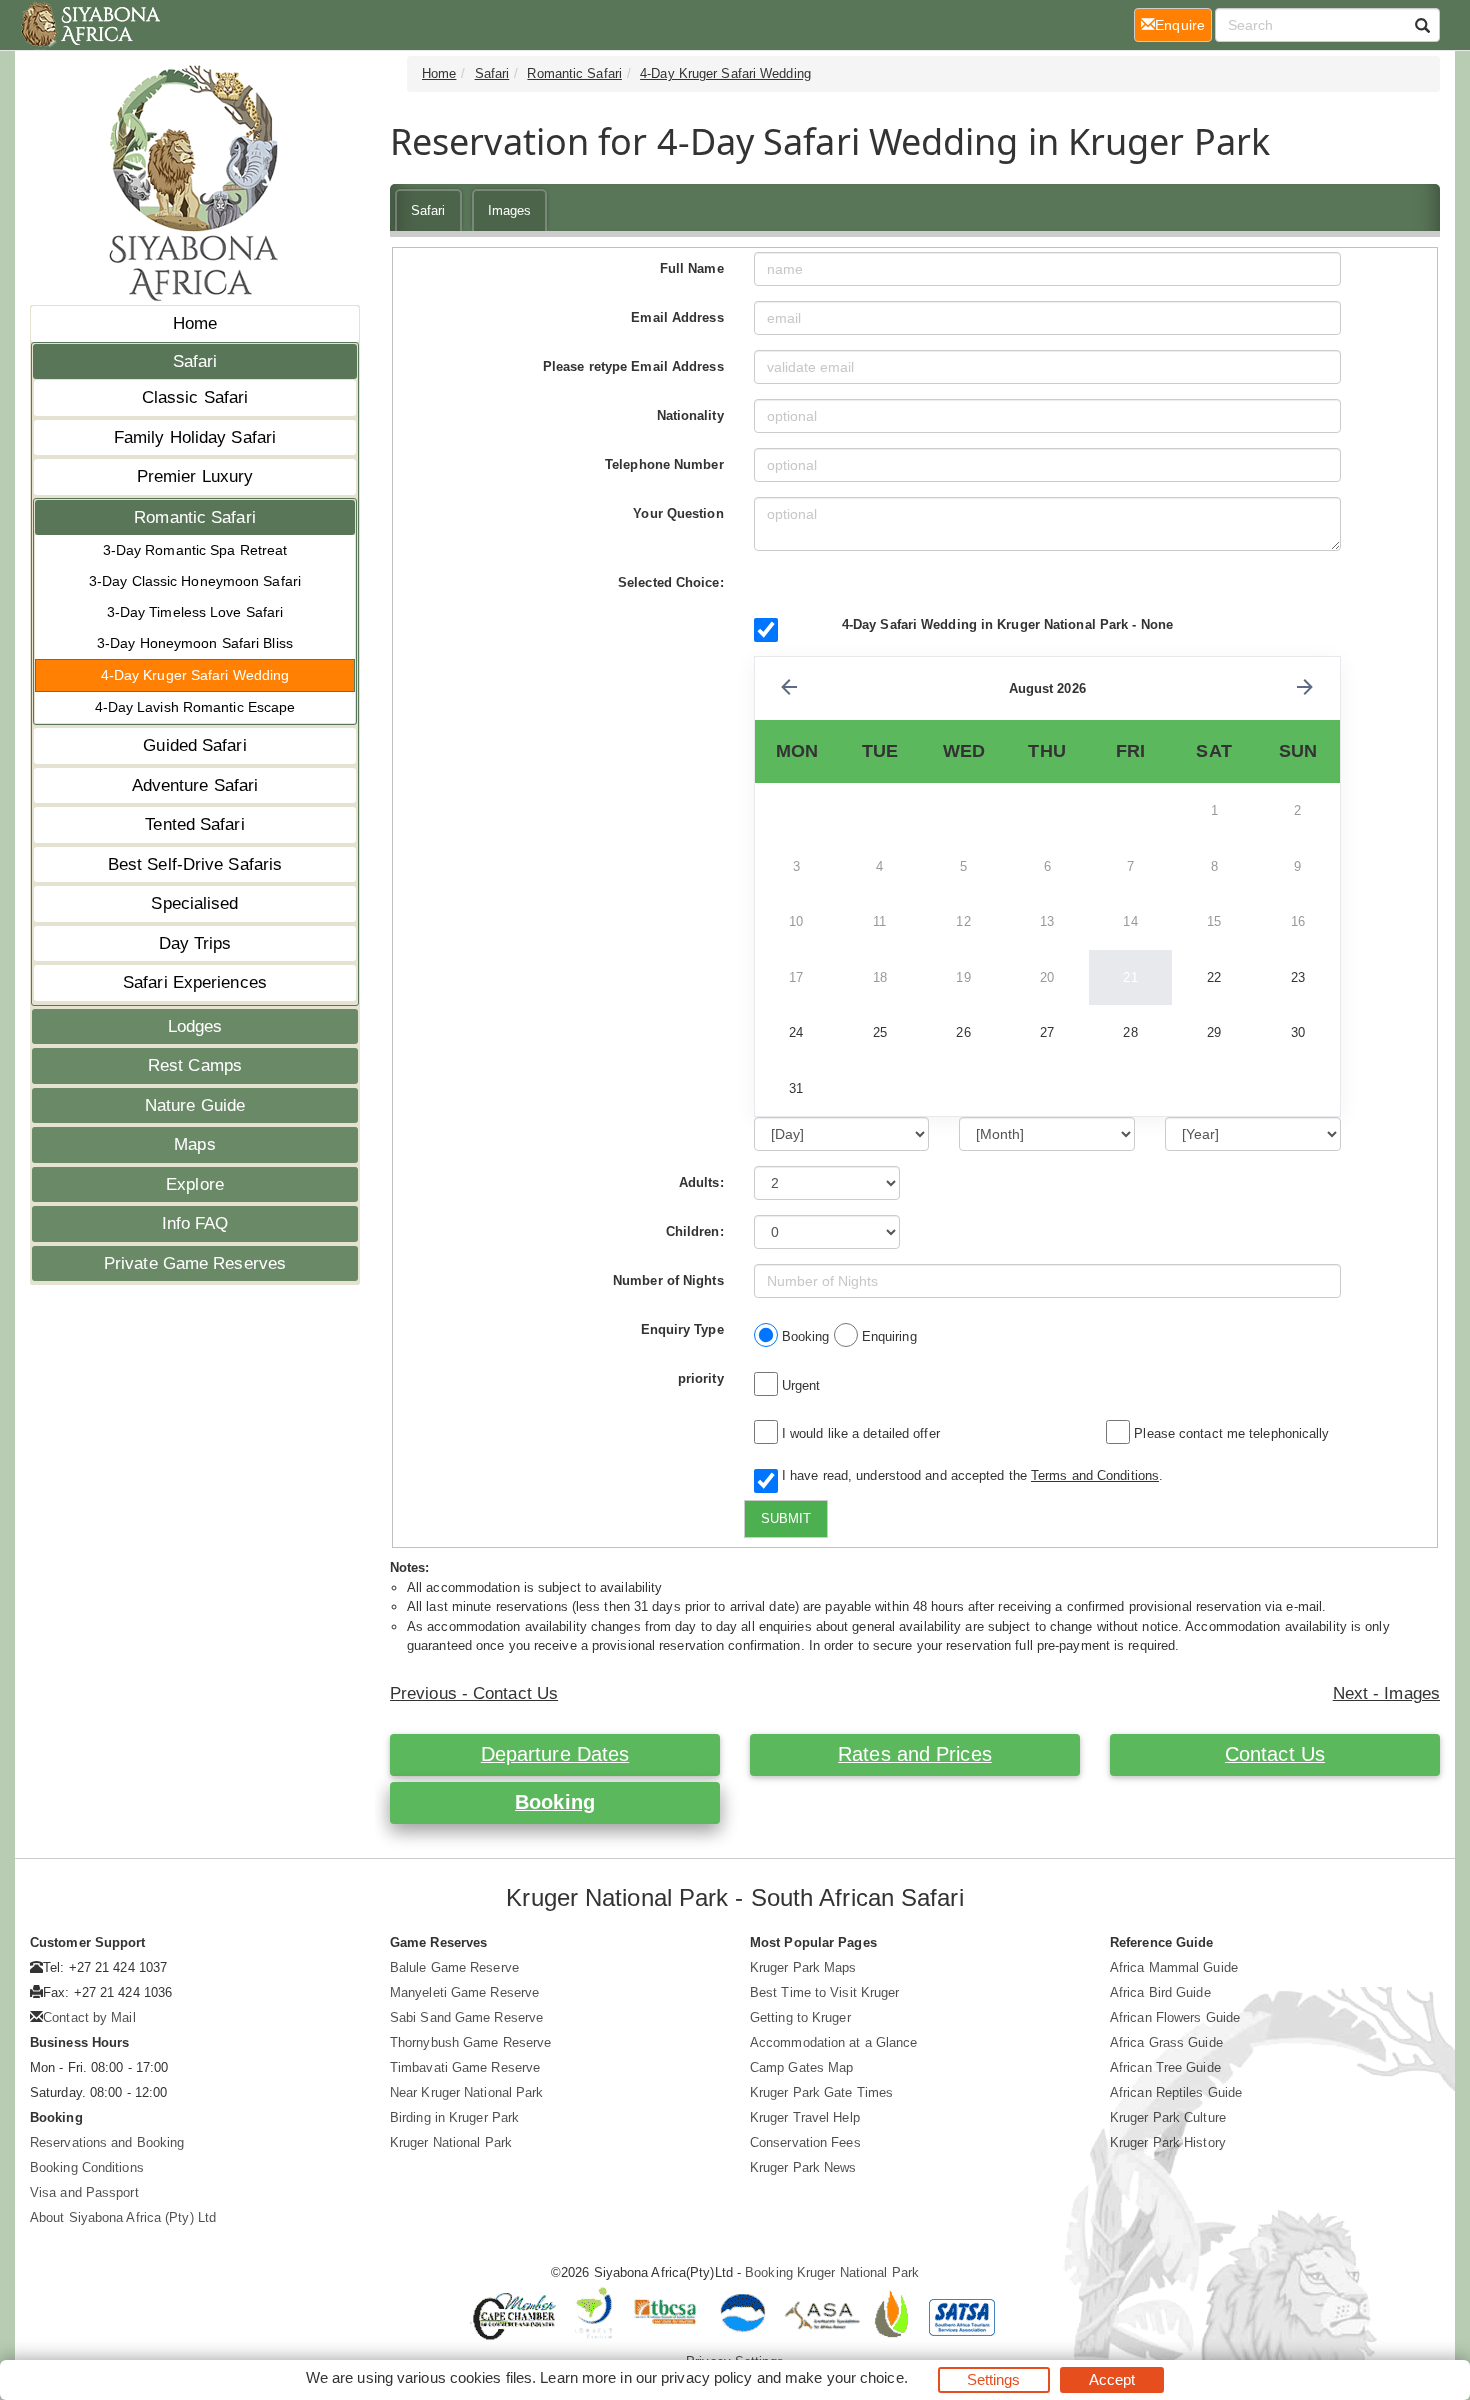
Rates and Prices (915, 1754)
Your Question (678, 513)
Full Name (692, 268)
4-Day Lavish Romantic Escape (195, 707)
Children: (695, 1231)
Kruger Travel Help (805, 2117)
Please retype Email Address (633, 366)
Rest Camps (195, 1065)
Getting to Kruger (800, 2017)
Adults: (701, 1182)
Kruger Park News (803, 2167)
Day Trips (195, 943)
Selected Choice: (671, 582)
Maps (194, 1144)
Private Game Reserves (195, 1263)
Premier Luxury (195, 476)
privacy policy (706, 2377)
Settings (994, 2379)
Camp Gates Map (801, 2067)
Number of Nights (668, 1280)
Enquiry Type (682, 1329)
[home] (89, 25)
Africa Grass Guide (1166, 2042)
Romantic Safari (195, 517)
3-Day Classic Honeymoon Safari (195, 581)
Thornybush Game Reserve (470, 2042)
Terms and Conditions (1095, 1475)
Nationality (690, 415)
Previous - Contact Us (474, 1693)
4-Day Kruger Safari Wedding (195, 675)
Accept (1112, 2379)
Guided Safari (194, 745)
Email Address (677, 317)
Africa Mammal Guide (1174, 1967)
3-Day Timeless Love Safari (195, 612)
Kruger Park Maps (803, 1967)
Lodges (195, 1026)
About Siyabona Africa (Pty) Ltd (123, 2217)
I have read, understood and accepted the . (968, 1475)
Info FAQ (195, 1223)
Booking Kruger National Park (832, 2272)
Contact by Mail (89, 2017)
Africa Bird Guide (1160, 1992)
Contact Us (1275, 1754)
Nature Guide (195, 1105)
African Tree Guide (1165, 2067)
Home (195, 323)
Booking (555, 1802)
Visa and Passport (84, 2192)
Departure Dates (555, 1754)
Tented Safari (194, 824)
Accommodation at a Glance (834, 2042)
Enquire (1183, 24)
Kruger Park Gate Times (821, 2092)
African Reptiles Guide (1176, 2092)
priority (701, 1378)
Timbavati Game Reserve (465, 2067)
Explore (195, 1184)
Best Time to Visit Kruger (825, 1992)
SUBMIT (786, 1518)
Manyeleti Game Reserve (464, 1992)
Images (510, 210)
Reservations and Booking (107, 2142)
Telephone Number (664, 464)
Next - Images (1386, 1693)
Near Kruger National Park (467, 2092)
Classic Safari (195, 397)
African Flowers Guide (1175, 2017)
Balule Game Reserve (454, 1967)
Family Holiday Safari (195, 437)
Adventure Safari (195, 785)
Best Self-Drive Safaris (195, 864)
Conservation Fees (805, 2142)
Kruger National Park (451, 2142)
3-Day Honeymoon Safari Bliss (195, 643)
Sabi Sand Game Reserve (466, 2017)
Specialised (194, 903)
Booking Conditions (87, 2167)
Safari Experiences (195, 982)
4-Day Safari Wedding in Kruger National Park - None (1007, 624)
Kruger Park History (1168, 2142)
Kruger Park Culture (1168, 2117)
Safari (195, 361)
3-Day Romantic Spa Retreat (195, 550)
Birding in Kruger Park (454, 2117)
